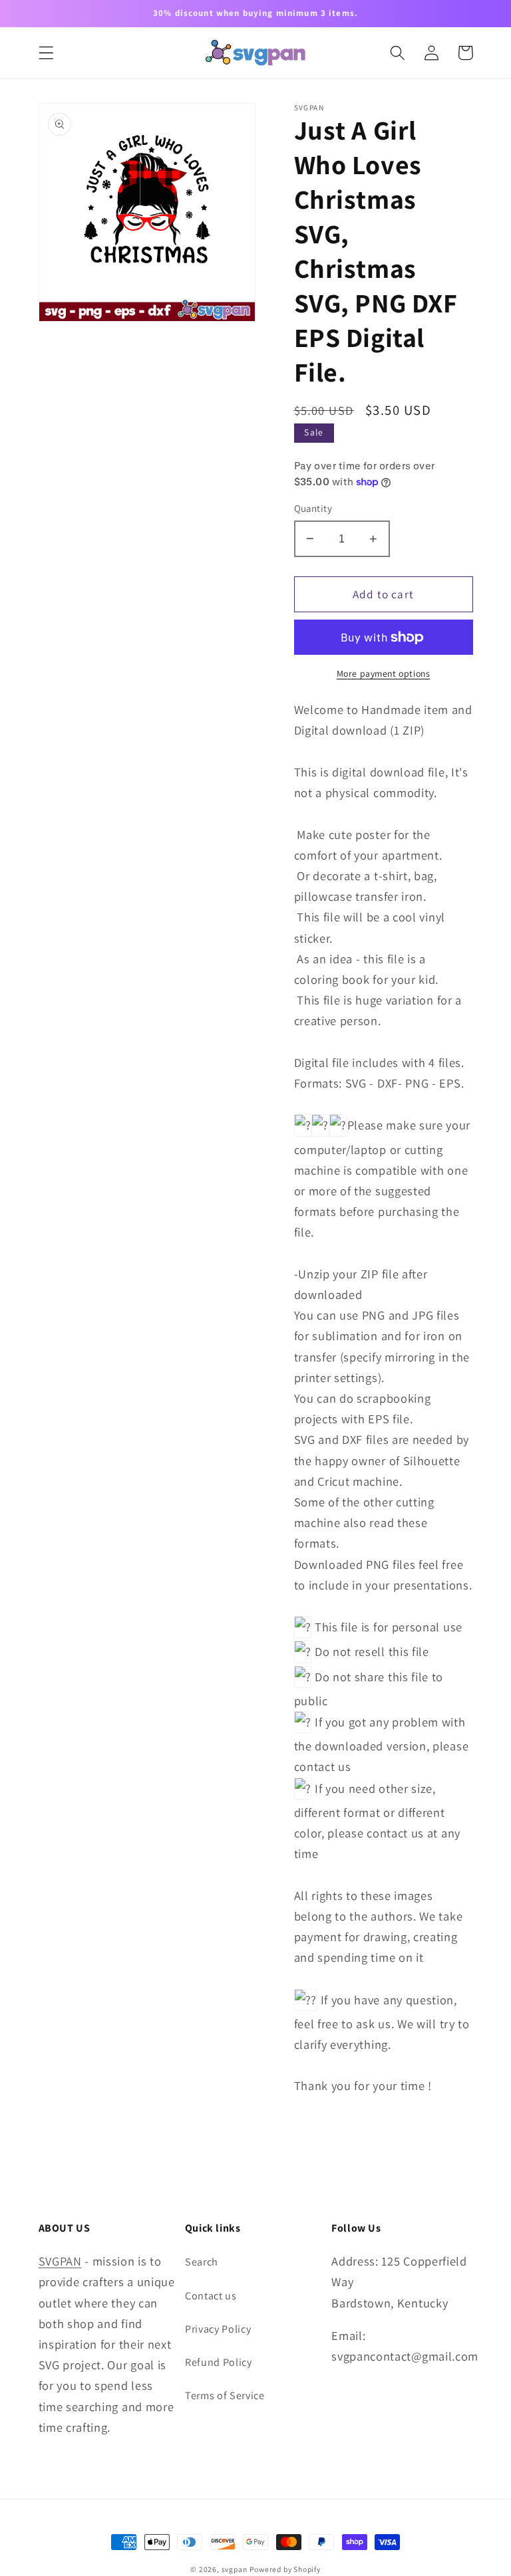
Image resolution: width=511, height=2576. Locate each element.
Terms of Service (225, 2396)
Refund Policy (219, 2362)
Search (202, 2262)
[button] (46, 53)
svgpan (235, 2569)
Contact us (211, 2296)
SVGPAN (60, 2261)
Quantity (313, 508)
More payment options (384, 673)
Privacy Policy (218, 2329)
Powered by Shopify (285, 2569)
